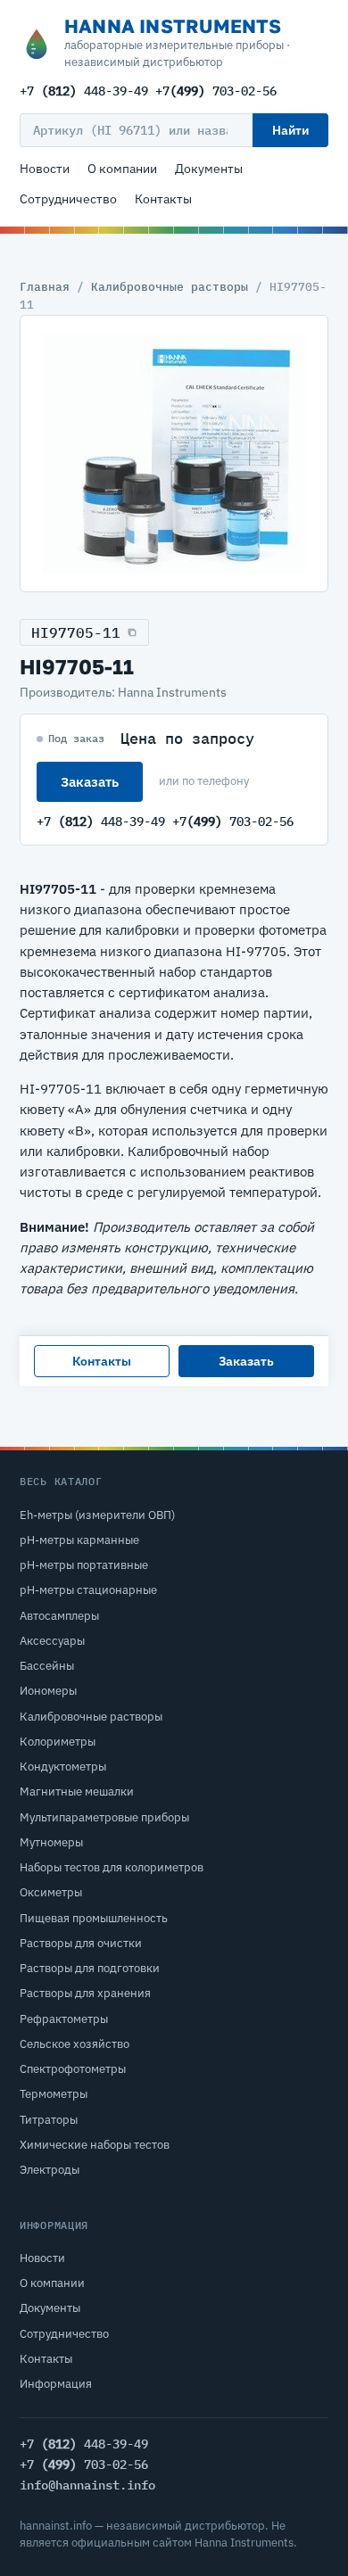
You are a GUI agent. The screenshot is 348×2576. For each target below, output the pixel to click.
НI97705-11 (76, 632)
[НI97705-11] (174, 454)
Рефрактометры (64, 2019)
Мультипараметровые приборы (104, 1817)
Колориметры (58, 1742)
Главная (45, 286)
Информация (56, 2384)
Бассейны (47, 1666)
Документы (209, 169)
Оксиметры (51, 1892)
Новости (45, 169)
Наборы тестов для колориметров (112, 1867)
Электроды (50, 2170)
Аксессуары (52, 1641)
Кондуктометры (63, 1767)
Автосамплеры (59, 1616)
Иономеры (48, 1691)
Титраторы (49, 2120)
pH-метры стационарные (88, 1590)
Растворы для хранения (85, 1993)
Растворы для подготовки (90, 1968)
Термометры (54, 2094)
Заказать (90, 782)
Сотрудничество (68, 199)
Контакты (163, 199)
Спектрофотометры (73, 2069)
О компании (122, 169)
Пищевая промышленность (94, 1918)
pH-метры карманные (79, 1540)
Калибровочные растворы (170, 286)
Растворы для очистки (81, 1943)
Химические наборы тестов (95, 2145)
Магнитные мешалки (77, 1792)
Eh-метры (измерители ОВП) (97, 1515)
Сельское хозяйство (75, 2044)
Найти (290, 130)
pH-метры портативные (84, 1565)
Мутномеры (51, 1842)
